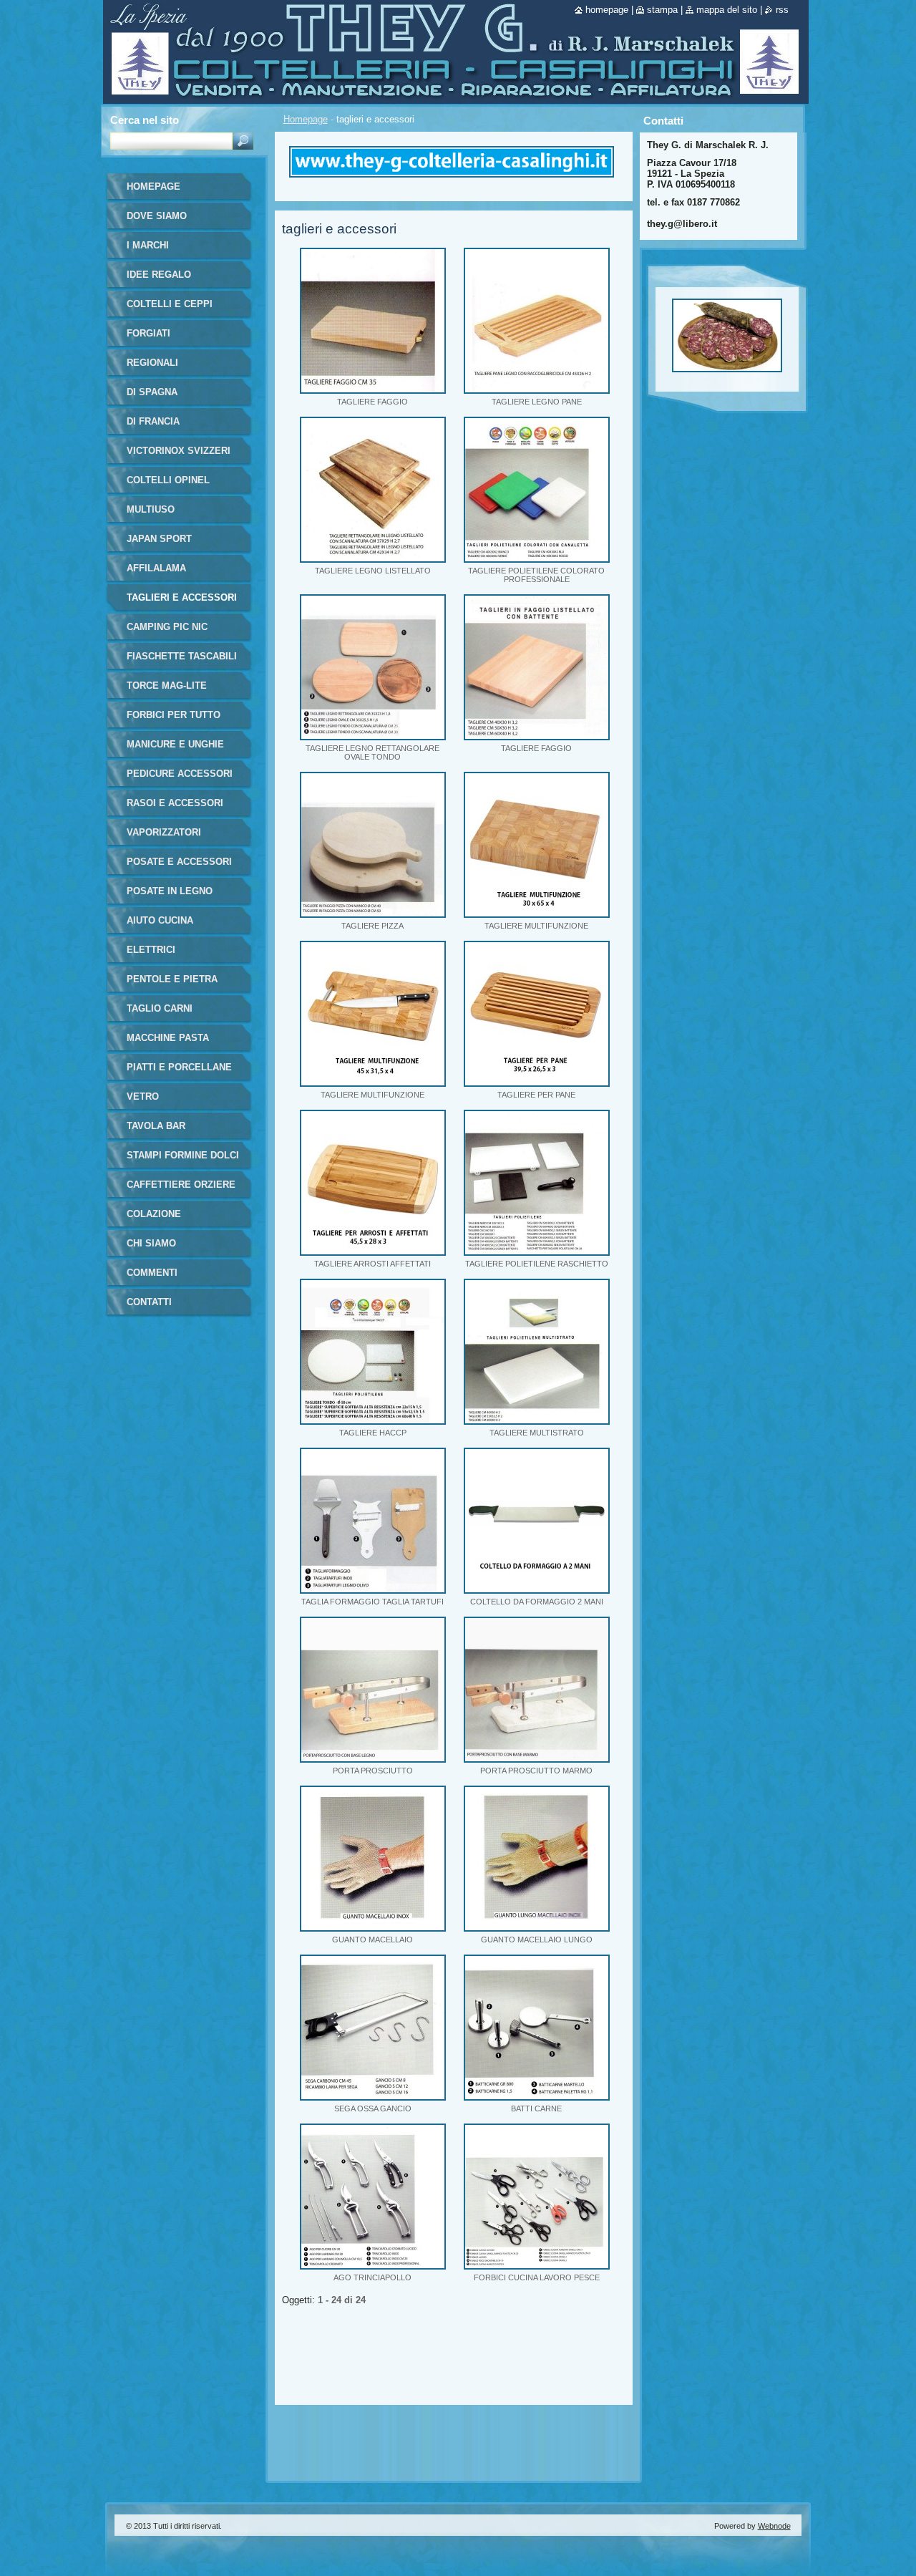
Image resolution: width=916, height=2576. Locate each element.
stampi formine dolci (183, 1155)
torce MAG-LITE (167, 686)
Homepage (306, 119)
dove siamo (157, 216)
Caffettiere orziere (181, 1185)
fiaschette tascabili (182, 656)
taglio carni (160, 1008)
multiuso (151, 509)
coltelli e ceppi (170, 304)
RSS (782, 10)
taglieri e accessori (182, 597)
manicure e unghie (175, 744)
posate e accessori (179, 862)
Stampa (662, 10)
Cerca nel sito (145, 120)
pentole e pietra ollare (172, 984)
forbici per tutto (174, 715)
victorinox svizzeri (179, 451)
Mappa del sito (727, 10)
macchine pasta (168, 1038)
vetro (143, 1096)
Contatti (149, 1302)
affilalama (156, 568)
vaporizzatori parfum (164, 837)
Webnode (774, 2526)
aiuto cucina (160, 920)
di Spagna (152, 392)
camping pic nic (167, 627)
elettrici (151, 950)
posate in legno (170, 891)
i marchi (148, 245)
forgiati (148, 333)
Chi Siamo (151, 1243)
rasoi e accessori (175, 803)
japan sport (159, 539)
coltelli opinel (168, 480)
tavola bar (156, 1126)
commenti (152, 1273)
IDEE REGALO (159, 275)
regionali (152, 363)
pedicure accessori (180, 774)
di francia (153, 421)
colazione (154, 1214)
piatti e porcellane (179, 1067)
